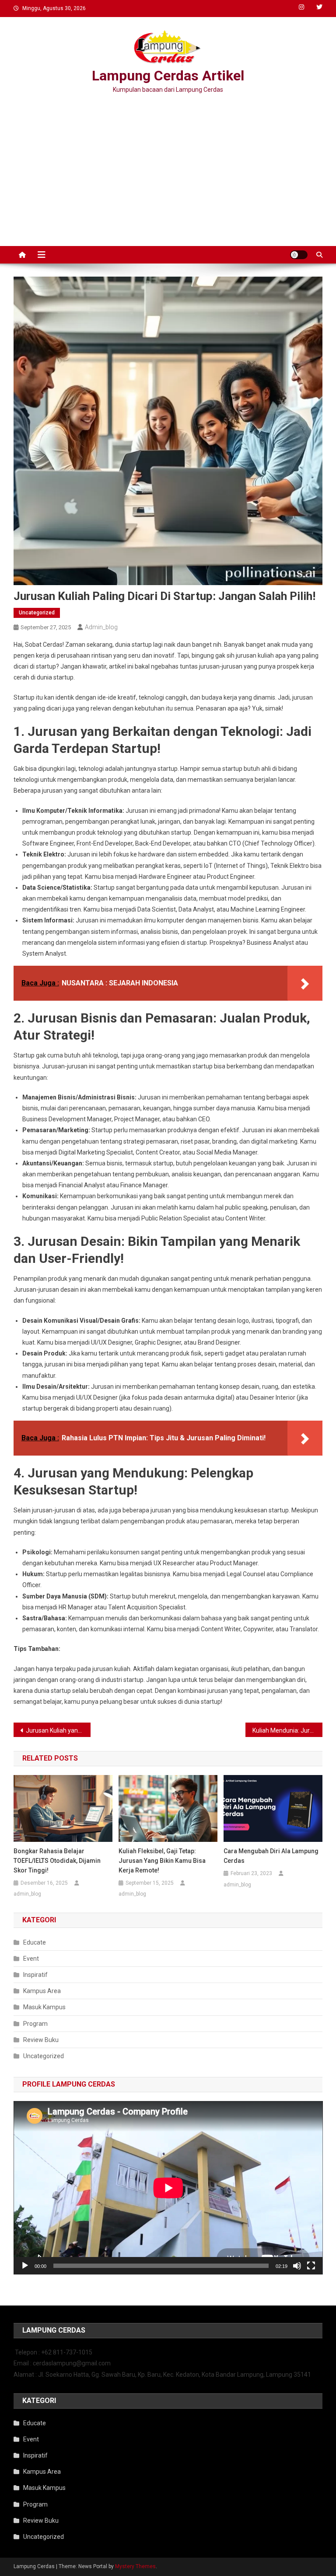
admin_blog (101, 627)
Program (35, 2024)
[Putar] (25, 2266)
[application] (168, 2188)
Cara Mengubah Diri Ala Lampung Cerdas (271, 1856)
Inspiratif (35, 1975)
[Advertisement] (168, 172)
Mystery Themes (135, 2566)
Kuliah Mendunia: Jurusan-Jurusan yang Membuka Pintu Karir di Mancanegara (288, 1730)
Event (31, 1959)
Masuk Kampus (44, 2007)
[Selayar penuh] (311, 2266)
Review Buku (41, 2040)
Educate (35, 1942)
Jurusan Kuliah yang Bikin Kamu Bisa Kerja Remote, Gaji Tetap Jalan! (58, 1730)
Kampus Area (42, 1991)
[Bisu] (297, 2266)
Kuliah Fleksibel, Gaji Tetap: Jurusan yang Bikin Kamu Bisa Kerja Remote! (162, 1861)
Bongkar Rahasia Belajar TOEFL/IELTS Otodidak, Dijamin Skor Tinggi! (57, 1861)
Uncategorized (37, 613)
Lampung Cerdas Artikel (168, 76)
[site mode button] (299, 255)
